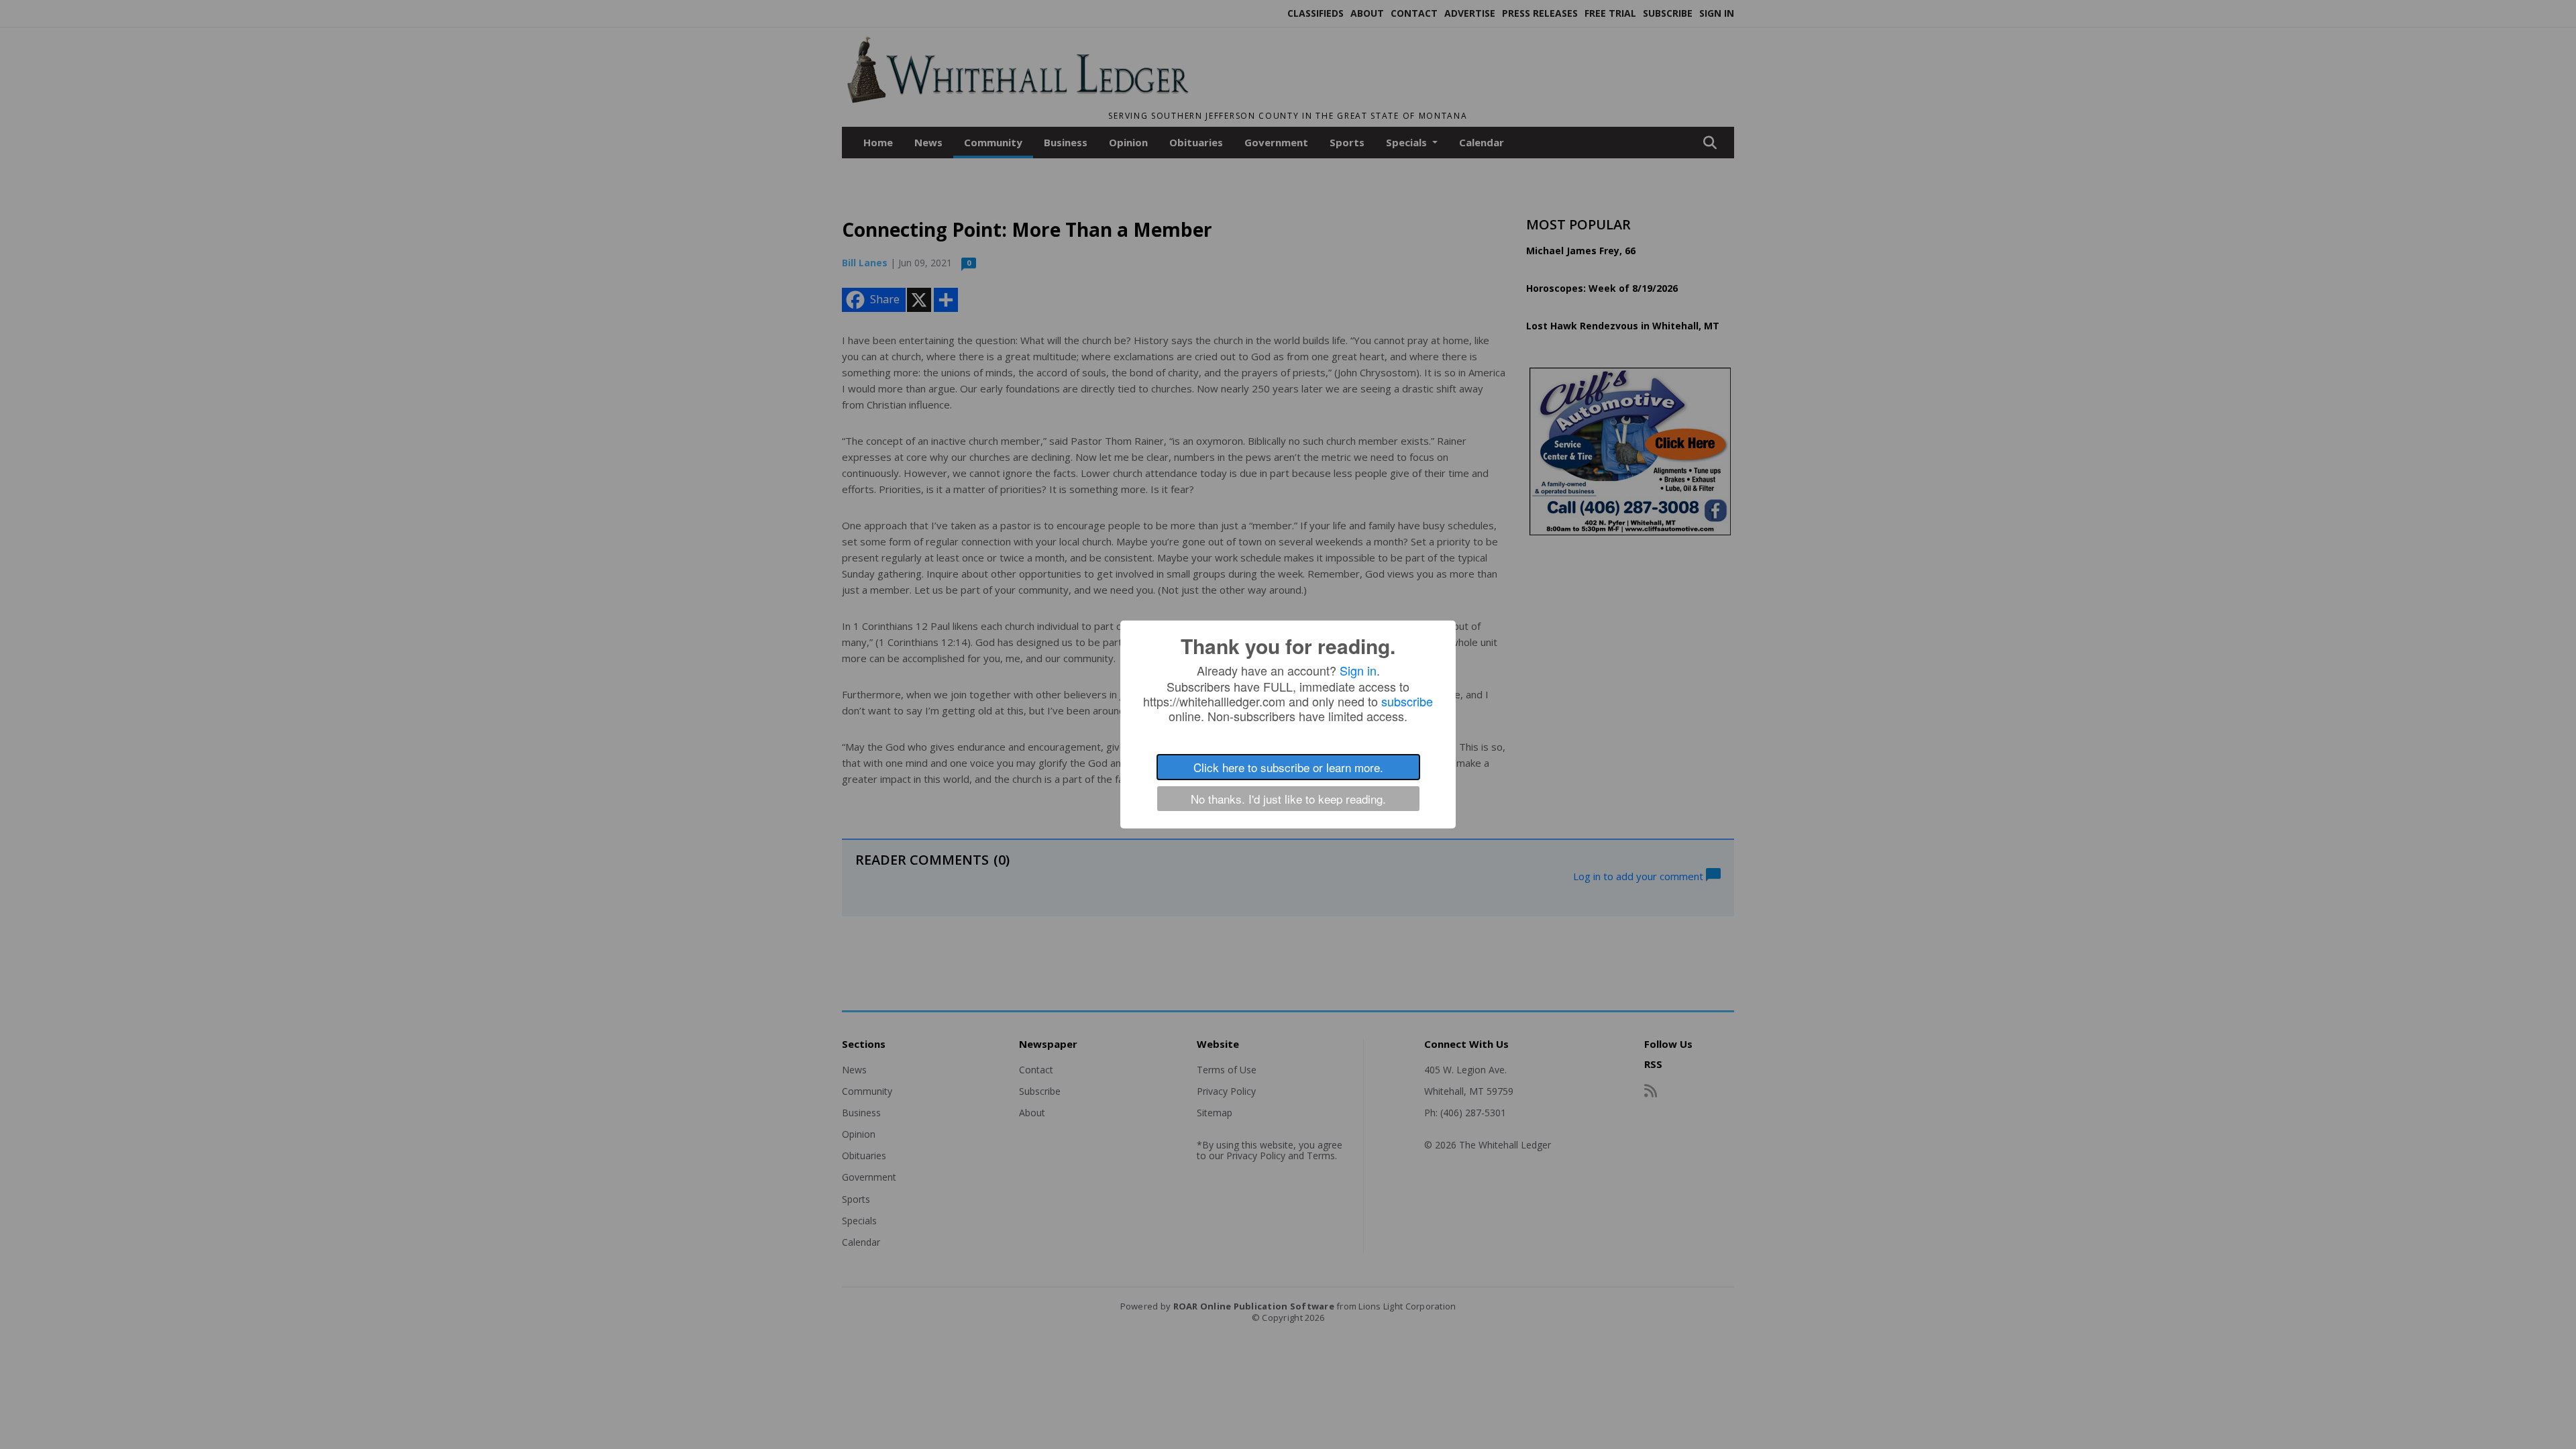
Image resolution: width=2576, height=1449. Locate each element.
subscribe (1407, 701)
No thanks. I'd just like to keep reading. (1288, 799)
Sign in (1358, 670)
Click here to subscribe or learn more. (1288, 767)
